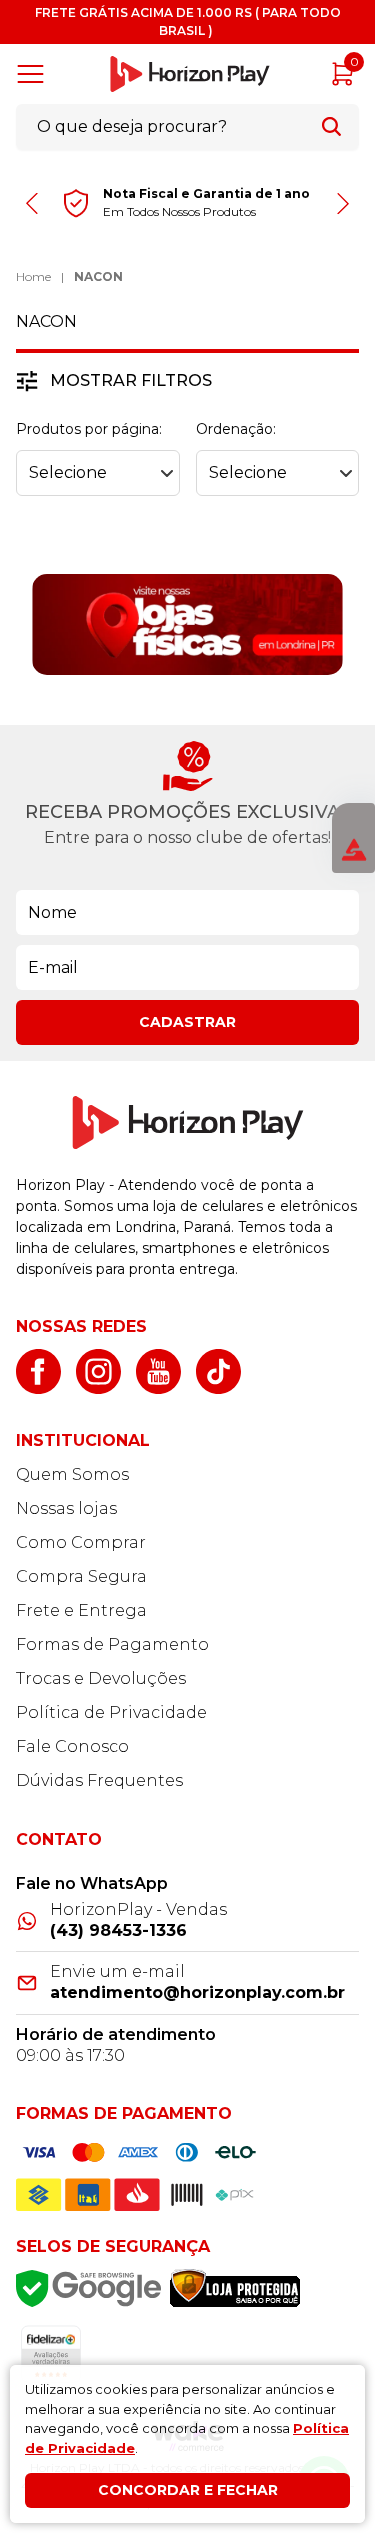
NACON (98, 276)
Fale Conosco (72, 1746)
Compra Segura (81, 1576)
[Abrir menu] (34, 74)
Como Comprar (81, 1542)
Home (33, 276)
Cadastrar (187, 1022)
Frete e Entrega (81, 1610)
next (341, 203)
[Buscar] (331, 126)
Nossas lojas (66, 1508)
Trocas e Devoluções (101, 1678)
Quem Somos (72, 1474)
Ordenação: (236, 429)
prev (33, 203)
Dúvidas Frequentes (99, 1780)
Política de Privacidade (111, 1712)
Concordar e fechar (188, 2490)
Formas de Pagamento (112, 1644)
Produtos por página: (89, 429)
